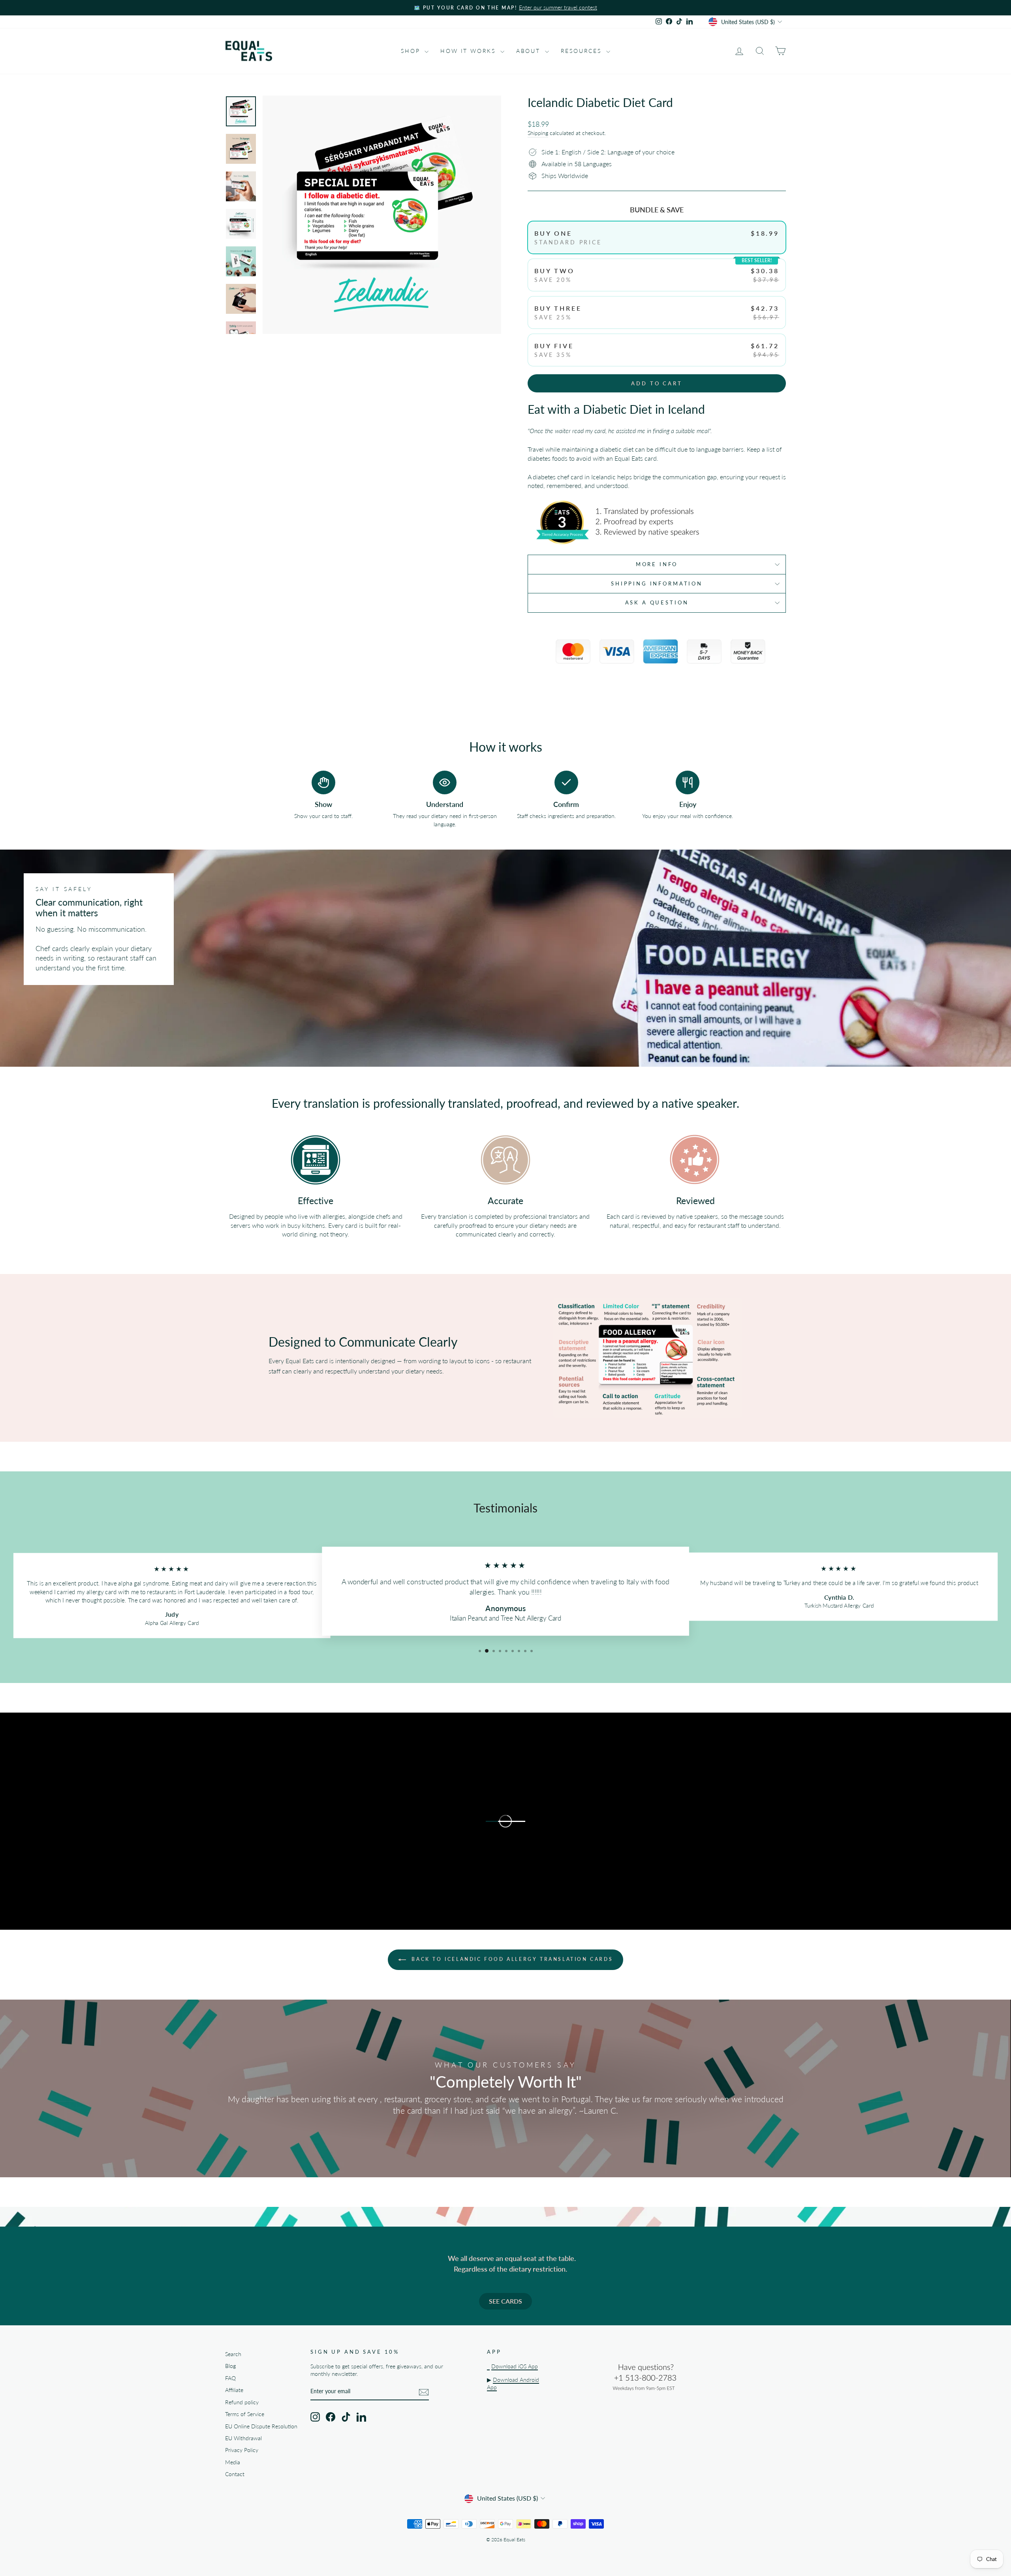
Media (233, 2462)
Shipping (538, 133)
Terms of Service (245, 2414)
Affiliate (234, 2390)
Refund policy (242, 2402)
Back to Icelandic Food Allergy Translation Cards (511, 1959)
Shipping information (657, 583)
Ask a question (657, 602)
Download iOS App (515, 2366)
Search (233, 2354)
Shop (412, 51)
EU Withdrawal (243, 2438)
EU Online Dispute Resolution (261, 2426)
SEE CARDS (505, 2301)
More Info (657, 564)
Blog (230, 2366)
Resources (583, 51)
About (530, 51)
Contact (235, 2474)
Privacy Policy (242, 2450)
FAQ (230, 2378)
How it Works (469, 51)
